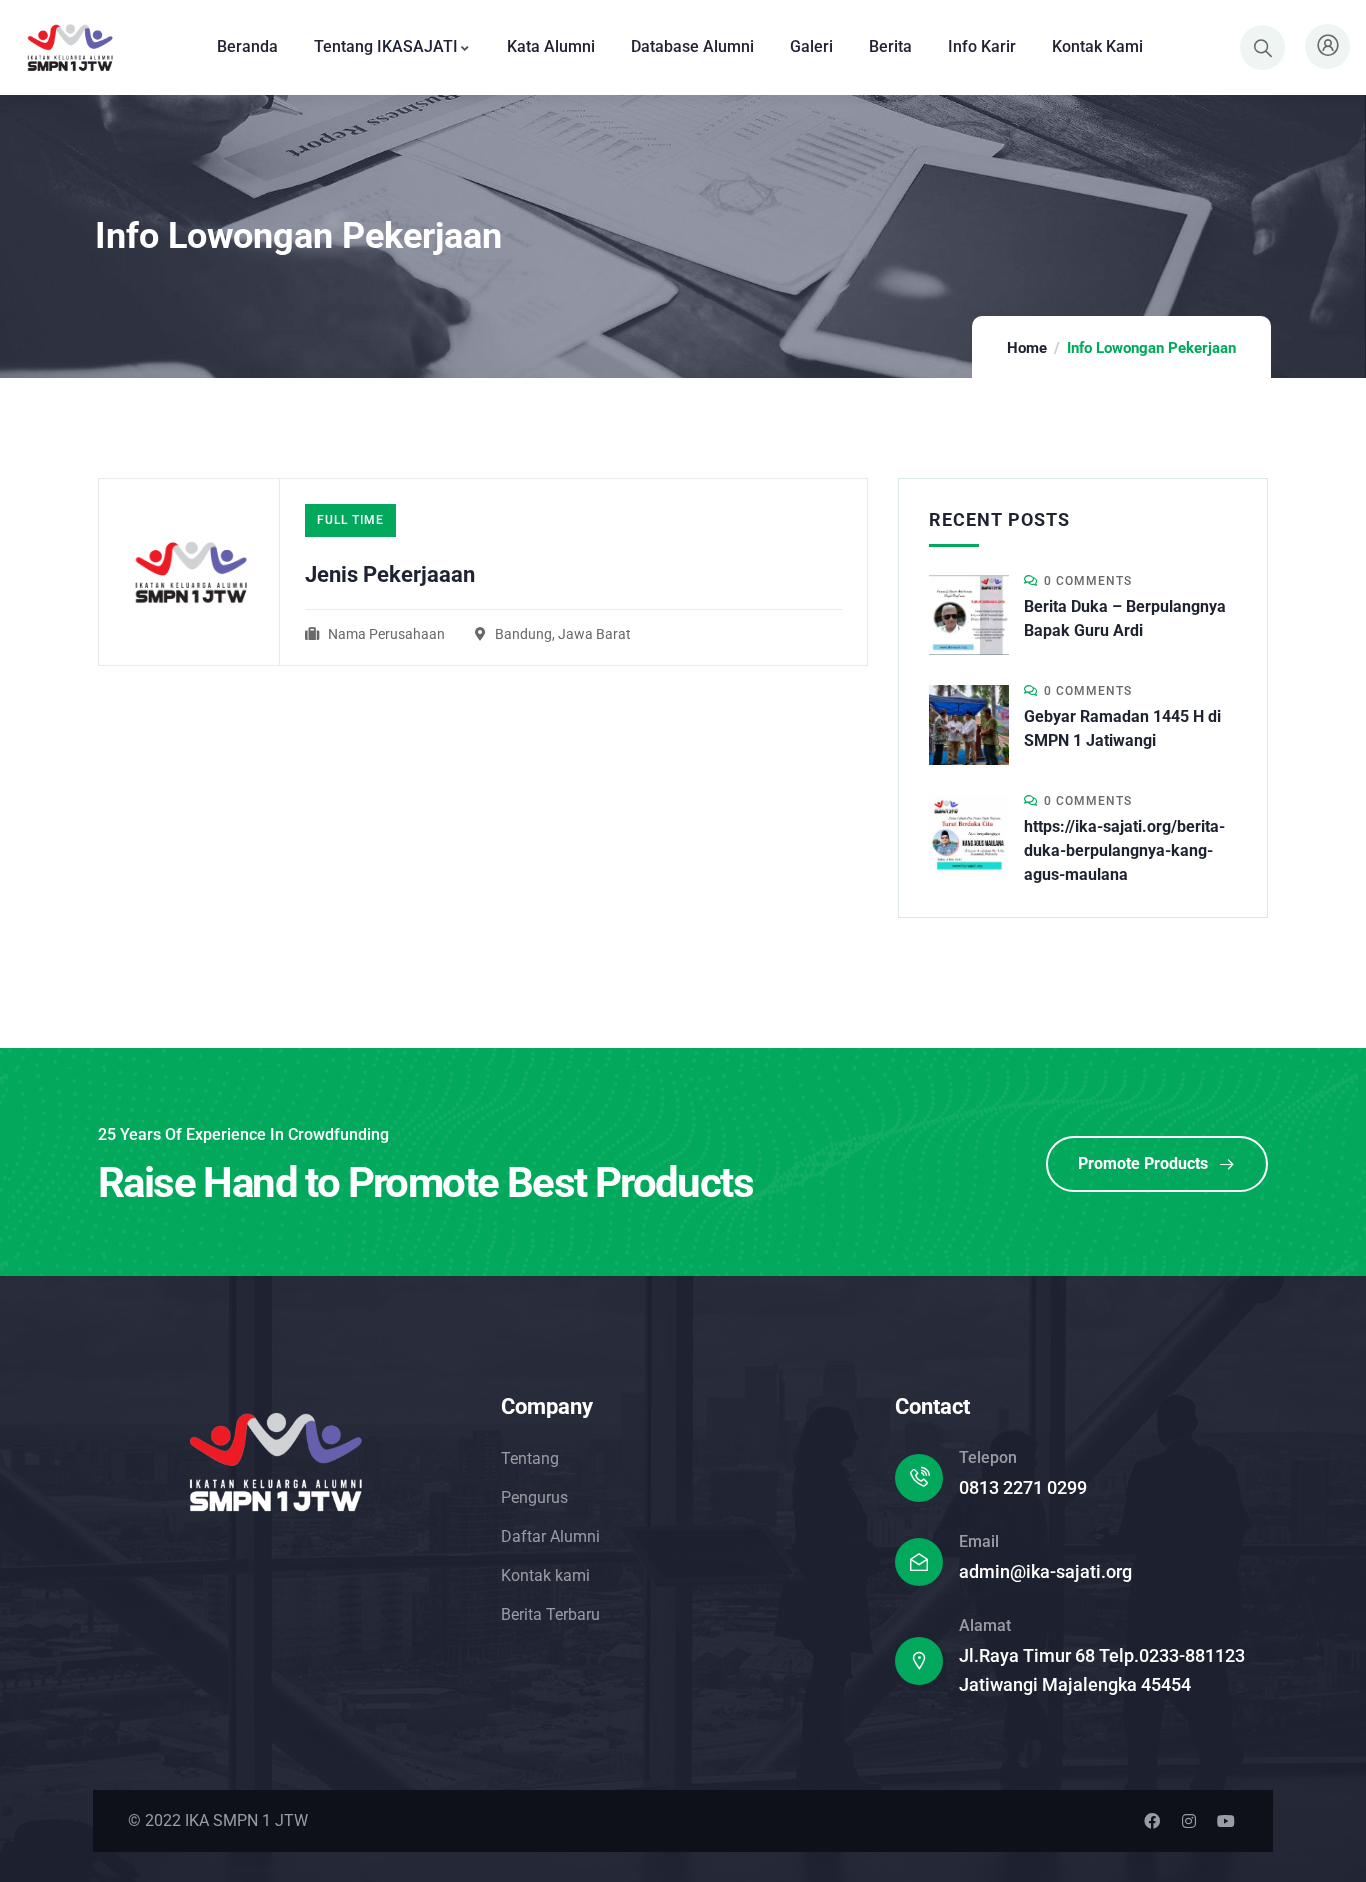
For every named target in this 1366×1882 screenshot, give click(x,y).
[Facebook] (1152, 1821)
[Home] (68, 47)
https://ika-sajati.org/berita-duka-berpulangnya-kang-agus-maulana (1124, 850)
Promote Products (1143, 1163)
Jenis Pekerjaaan (390, 574)
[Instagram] (1189, 1821)
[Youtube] (1226, 1821)
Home (1027, 348)
